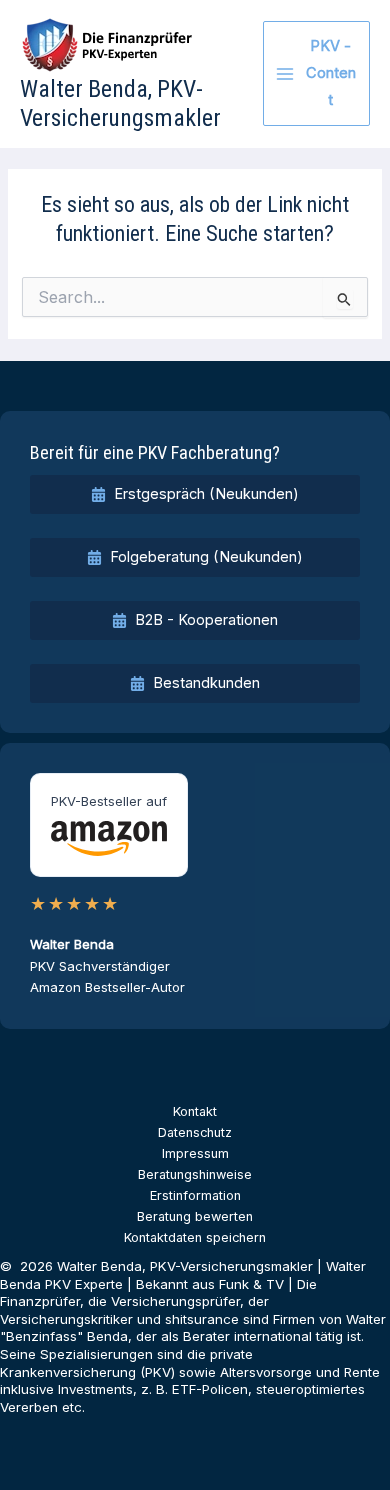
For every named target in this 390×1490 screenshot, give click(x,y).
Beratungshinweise (195, 1174)
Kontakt (195, 1111)
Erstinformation (195, 1195)
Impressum (195, 1153)
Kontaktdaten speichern (195, 1237)
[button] (195, 494)
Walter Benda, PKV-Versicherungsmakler (120, 103)
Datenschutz (195, 1132)
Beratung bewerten (195, 1216)
